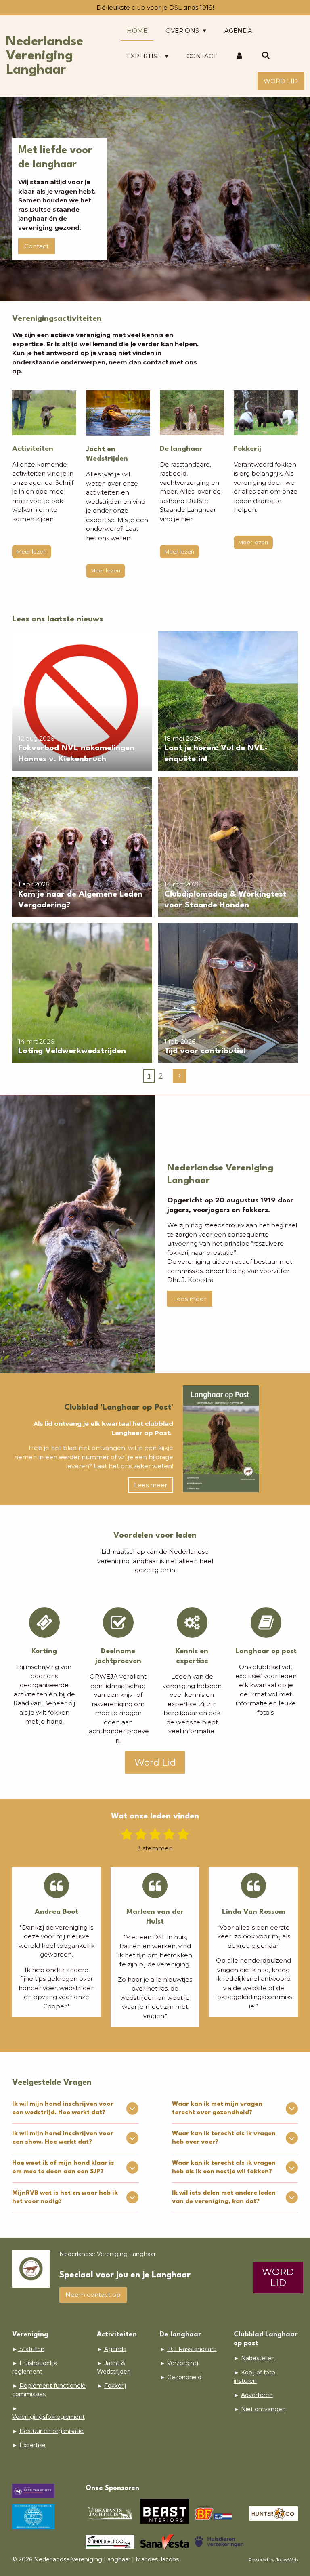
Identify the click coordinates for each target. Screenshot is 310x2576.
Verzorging (183, 2363)
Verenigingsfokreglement (48, 2417)
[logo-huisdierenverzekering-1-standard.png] (219, 2542)
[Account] (239, 56)
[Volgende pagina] (180, 1076)
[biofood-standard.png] (219, 2513)
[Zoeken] (266, 56)
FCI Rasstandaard (192, 2349)
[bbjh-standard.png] (110, 2513)
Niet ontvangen (263, 2409)
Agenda (115, 2349)
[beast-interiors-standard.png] (164, 2513)
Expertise (32, 2445)
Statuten (31, 2349)
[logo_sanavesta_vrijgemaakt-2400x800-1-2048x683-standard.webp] (164, 2542)
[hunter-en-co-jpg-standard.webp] (273, 2513)
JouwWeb (287, 2560)
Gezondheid (184, 2377)
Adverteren (257, 2395)
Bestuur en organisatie (51, 2431)
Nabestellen (258, 2358)
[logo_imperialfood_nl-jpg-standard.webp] (110, 2542)
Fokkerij (115, 2386)
